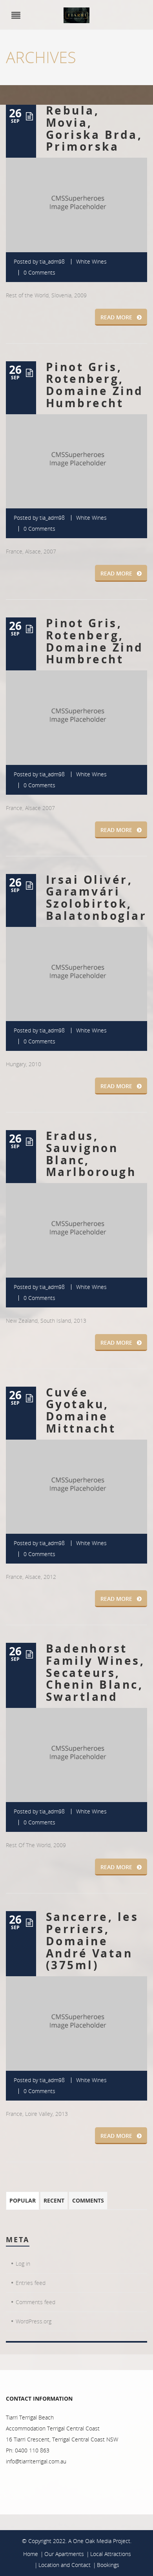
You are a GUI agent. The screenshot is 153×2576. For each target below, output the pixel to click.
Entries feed (31, 2283)
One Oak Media (92, 2541)
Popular (23, 2200)
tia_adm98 (52, 261)
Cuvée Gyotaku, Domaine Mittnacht (81, 1410)
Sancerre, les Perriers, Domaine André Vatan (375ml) (92, 1941)
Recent (54, 2200)
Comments (88, 2200)
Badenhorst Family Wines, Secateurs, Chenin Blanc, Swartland (95, 1673)
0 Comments (39, 272)
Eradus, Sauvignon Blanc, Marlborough (91, 1154)
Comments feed (36, 2302)
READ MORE (116, 317)
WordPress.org (34, 2321)
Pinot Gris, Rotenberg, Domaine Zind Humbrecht (95, 385)
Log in (23, 2264)
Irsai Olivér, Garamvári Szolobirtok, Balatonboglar (96, 898)
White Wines (91, 261)
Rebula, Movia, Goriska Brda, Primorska (94, 128)
